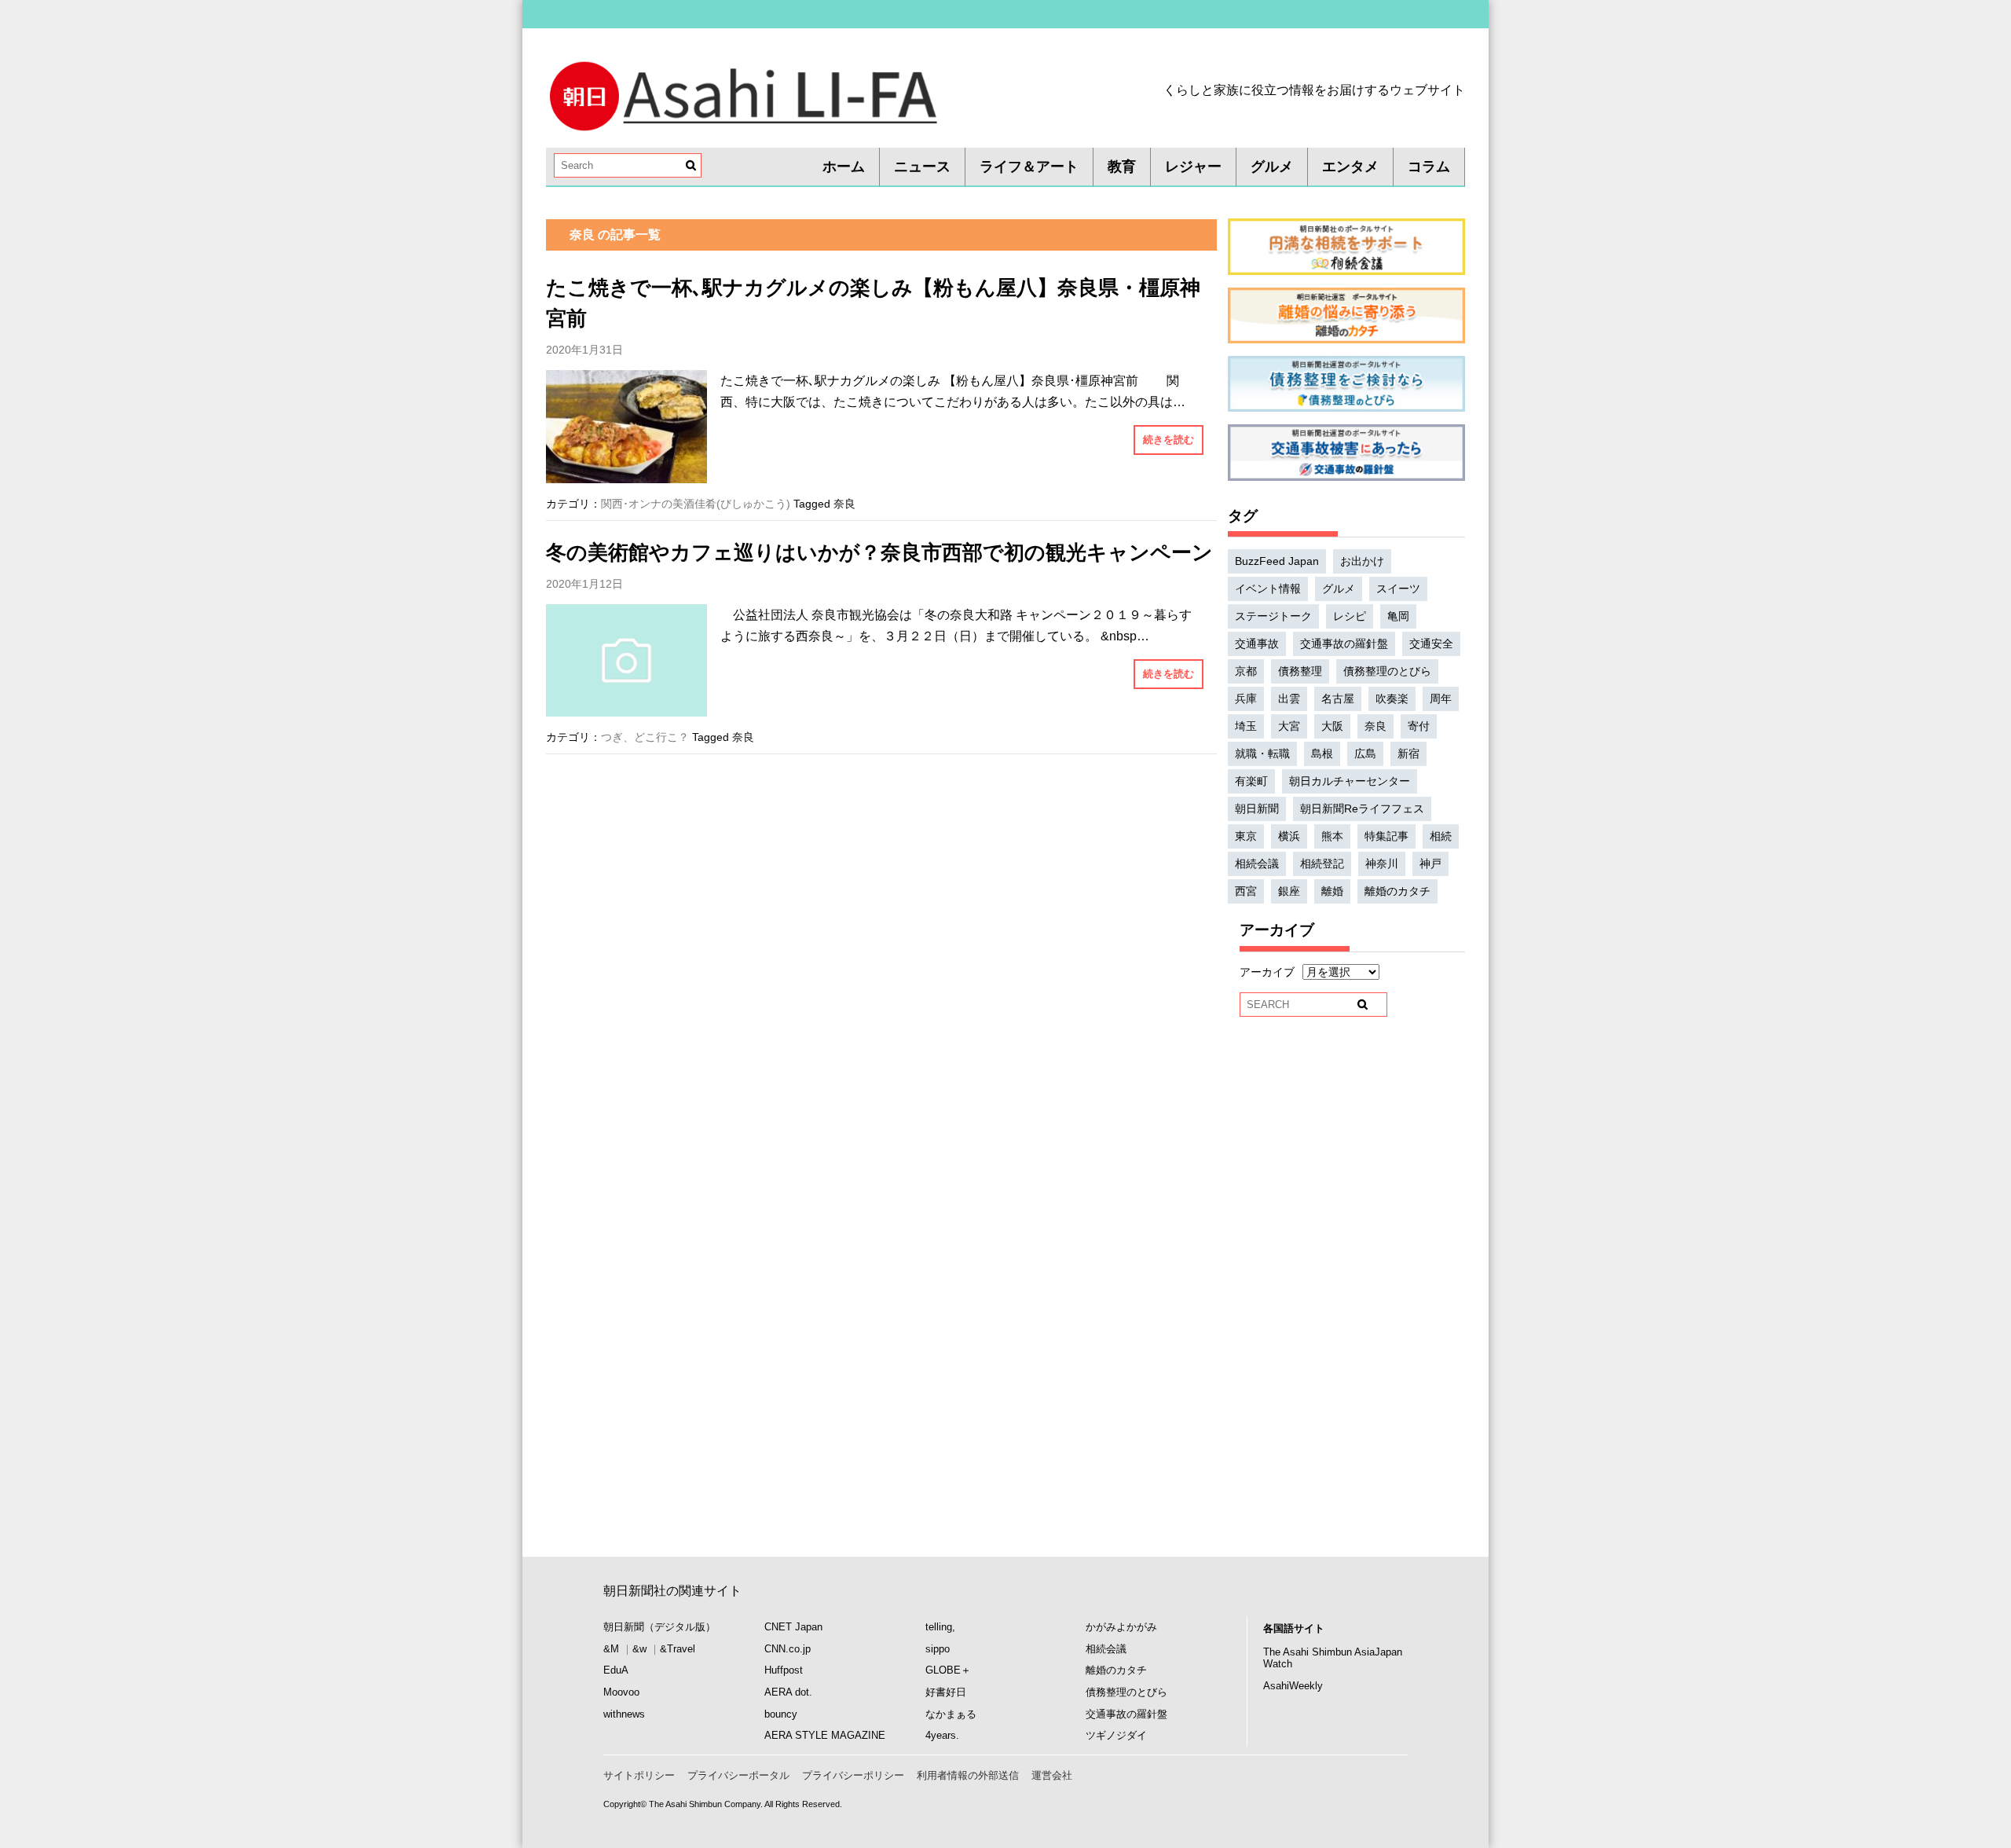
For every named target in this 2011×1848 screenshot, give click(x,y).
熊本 (1332, 836)
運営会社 (1052, 1775)
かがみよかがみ (1121, 1627)
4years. (942, 1735)
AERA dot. (788, 1692)
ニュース (922, 167)
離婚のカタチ (1397, 891)
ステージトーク (1273, 616)
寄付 (1419, 726)
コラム (1429, 167)
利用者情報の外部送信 (968, 1775)
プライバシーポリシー (853, 1775)
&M (611, 1649)
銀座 (1289, 891)
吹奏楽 (1392, 698)
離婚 (1332, 891)
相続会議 (1257, 863)
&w (639, 1649)
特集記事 (1386, 836)
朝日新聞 (1257, 808)
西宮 (1246, 891)
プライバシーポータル (738, 1775)
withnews (624, 1714)
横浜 (1289, 836)
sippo (938, 1649)
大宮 (1289, 726)
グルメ (1272, 167)
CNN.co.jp (788, 1649)
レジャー (1193, 167)
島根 (1322, 753)
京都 (1246, 671)
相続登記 (1322, 863)
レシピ (1350, 616)
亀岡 (1398, 616)
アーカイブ (1267, 972)
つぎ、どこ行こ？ (645, 737)
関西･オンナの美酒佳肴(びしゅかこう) (696, 504)
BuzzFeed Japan (1277, 561)
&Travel (678, 1649)
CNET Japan (793, 1627)
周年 (1441, 698)
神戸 (1430, 863)
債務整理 (1300, 671)
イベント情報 (1268, 588)
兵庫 (1246, 698)
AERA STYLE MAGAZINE (825, 1735)
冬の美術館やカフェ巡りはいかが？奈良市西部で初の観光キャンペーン (879, 552)
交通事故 (1257, 643)
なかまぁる (951, 1714)
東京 (1246, 836)
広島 (1365, 753)
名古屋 (1338, 698)
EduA (616, 1670)
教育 (1122, 167)
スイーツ (1398, 588)
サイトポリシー (639, 1775)
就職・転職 (1262, 753)
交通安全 (1431, 643)
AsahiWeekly (1293, 1686)
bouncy (781, 1714)
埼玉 (1246, 726)
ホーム (844, 167)
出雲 (1289, 698)
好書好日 (946, 1692)
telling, (940, 1627)
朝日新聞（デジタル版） (659, 1627)
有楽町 (1251, 781)
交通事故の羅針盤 (1344, 643)
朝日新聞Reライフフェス (1362, 808)
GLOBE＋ (948, 1670)
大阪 (1332, 726)
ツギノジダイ (1116, 1735)
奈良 (844, 504)
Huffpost (784, 1670)
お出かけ (1362, 561)
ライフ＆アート (1029, 167)
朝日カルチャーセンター (1350, 781)
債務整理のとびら (1387, 671)
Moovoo (621, 1692)
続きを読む (1169, 440)
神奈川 (1382, 863)
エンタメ (1350, 167)
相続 (1441, 836)
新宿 (1408, 753)
